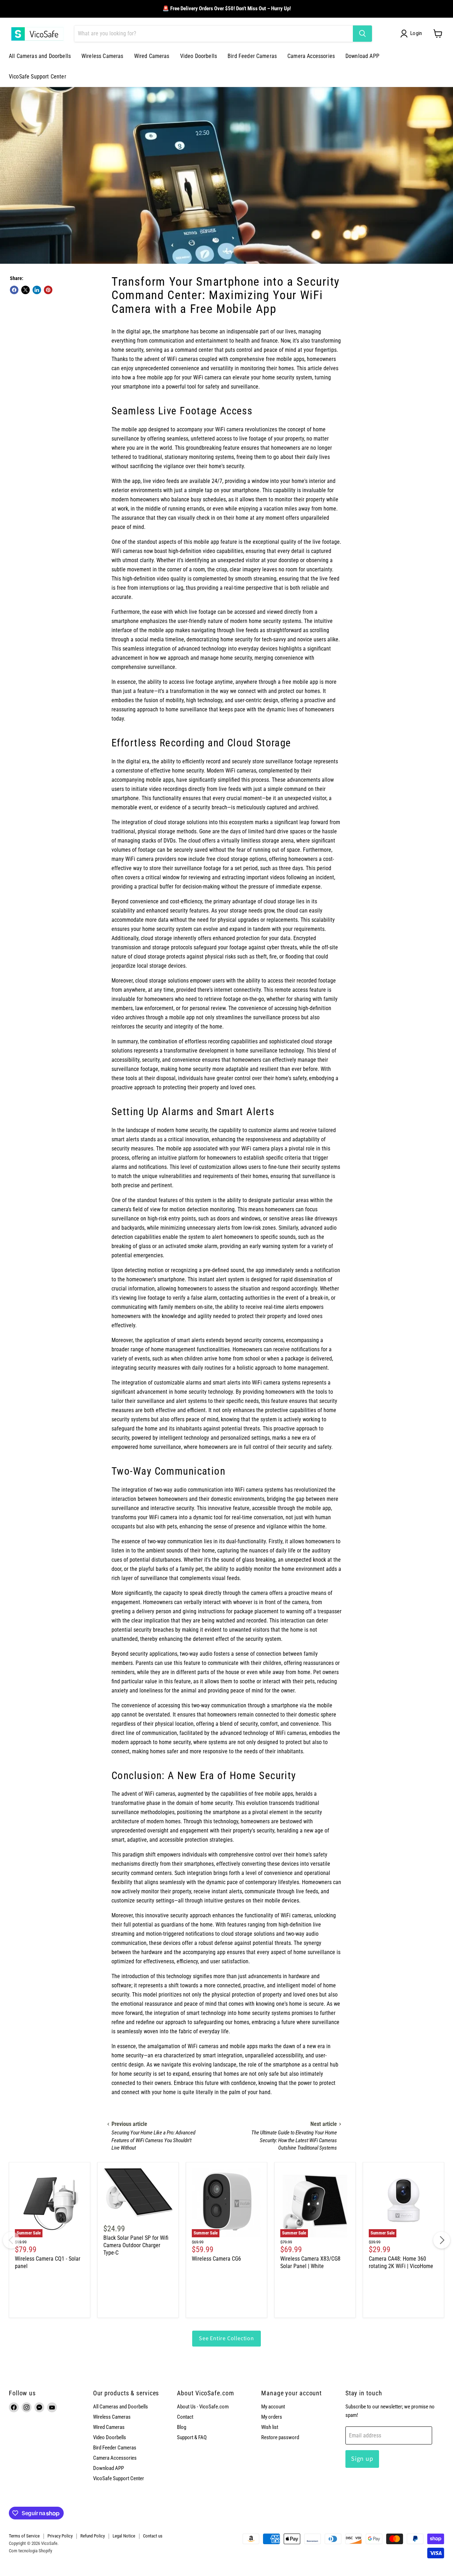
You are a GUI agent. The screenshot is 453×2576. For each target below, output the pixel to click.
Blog (182, 2427)
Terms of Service (24, 2536)
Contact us (153, 2536)
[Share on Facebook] (14, 290)
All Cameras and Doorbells (40, 56)
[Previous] (11, 2240)
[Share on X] (25, 290)
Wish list (270, 2427)
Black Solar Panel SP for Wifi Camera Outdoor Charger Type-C (136, 2245)
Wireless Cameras (102, 56)
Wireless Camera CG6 (216, 2259)
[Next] (442, 2240)
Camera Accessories (311, 56)
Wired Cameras (152, 56)
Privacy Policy (60, 2536)
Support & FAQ (192, 2437)
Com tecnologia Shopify (30, 2551)
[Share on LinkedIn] (37, 290)
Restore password (280, 2437)
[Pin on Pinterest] (48, 290)
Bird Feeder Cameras (252, 56)
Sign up (362, 2459)
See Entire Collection (226, 2338)
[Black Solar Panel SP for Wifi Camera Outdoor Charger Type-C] (138, 2192)
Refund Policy (93, 2536)
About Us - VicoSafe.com (203, 2407)
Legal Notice (124, 2536)
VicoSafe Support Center (38, 77)
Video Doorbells (199, 56)
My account (273, 2407)
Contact (185, 2417)
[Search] (362, 34)
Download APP (362, 56)
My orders (272, 2417)
